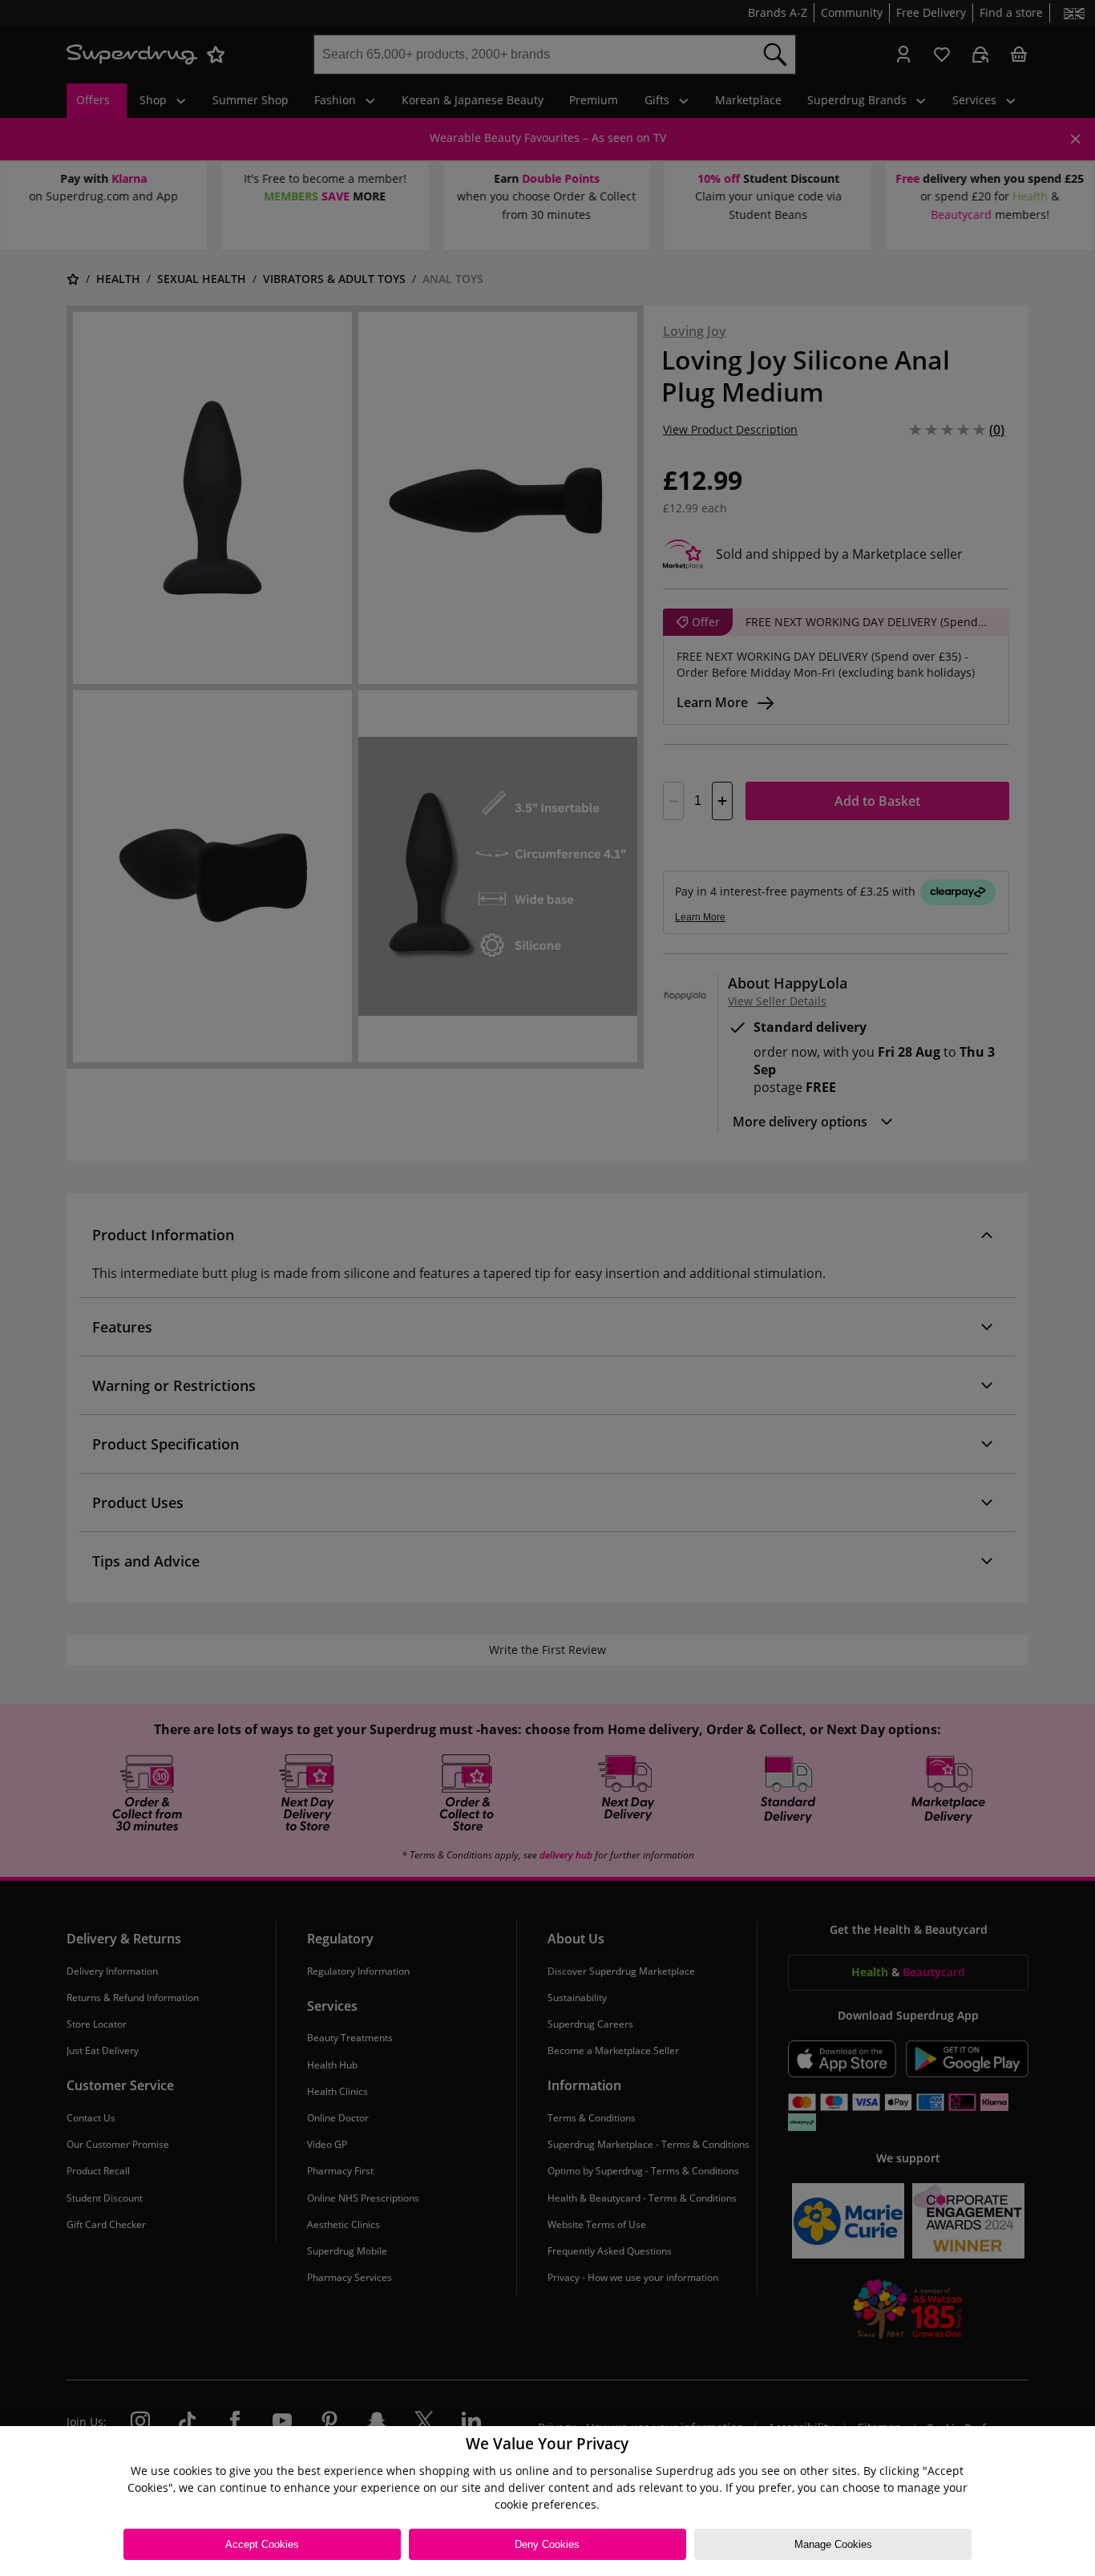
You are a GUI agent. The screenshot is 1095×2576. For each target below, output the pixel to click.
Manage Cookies (833, 2544)
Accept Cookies (262, 2544)
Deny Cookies (547, 2544)
